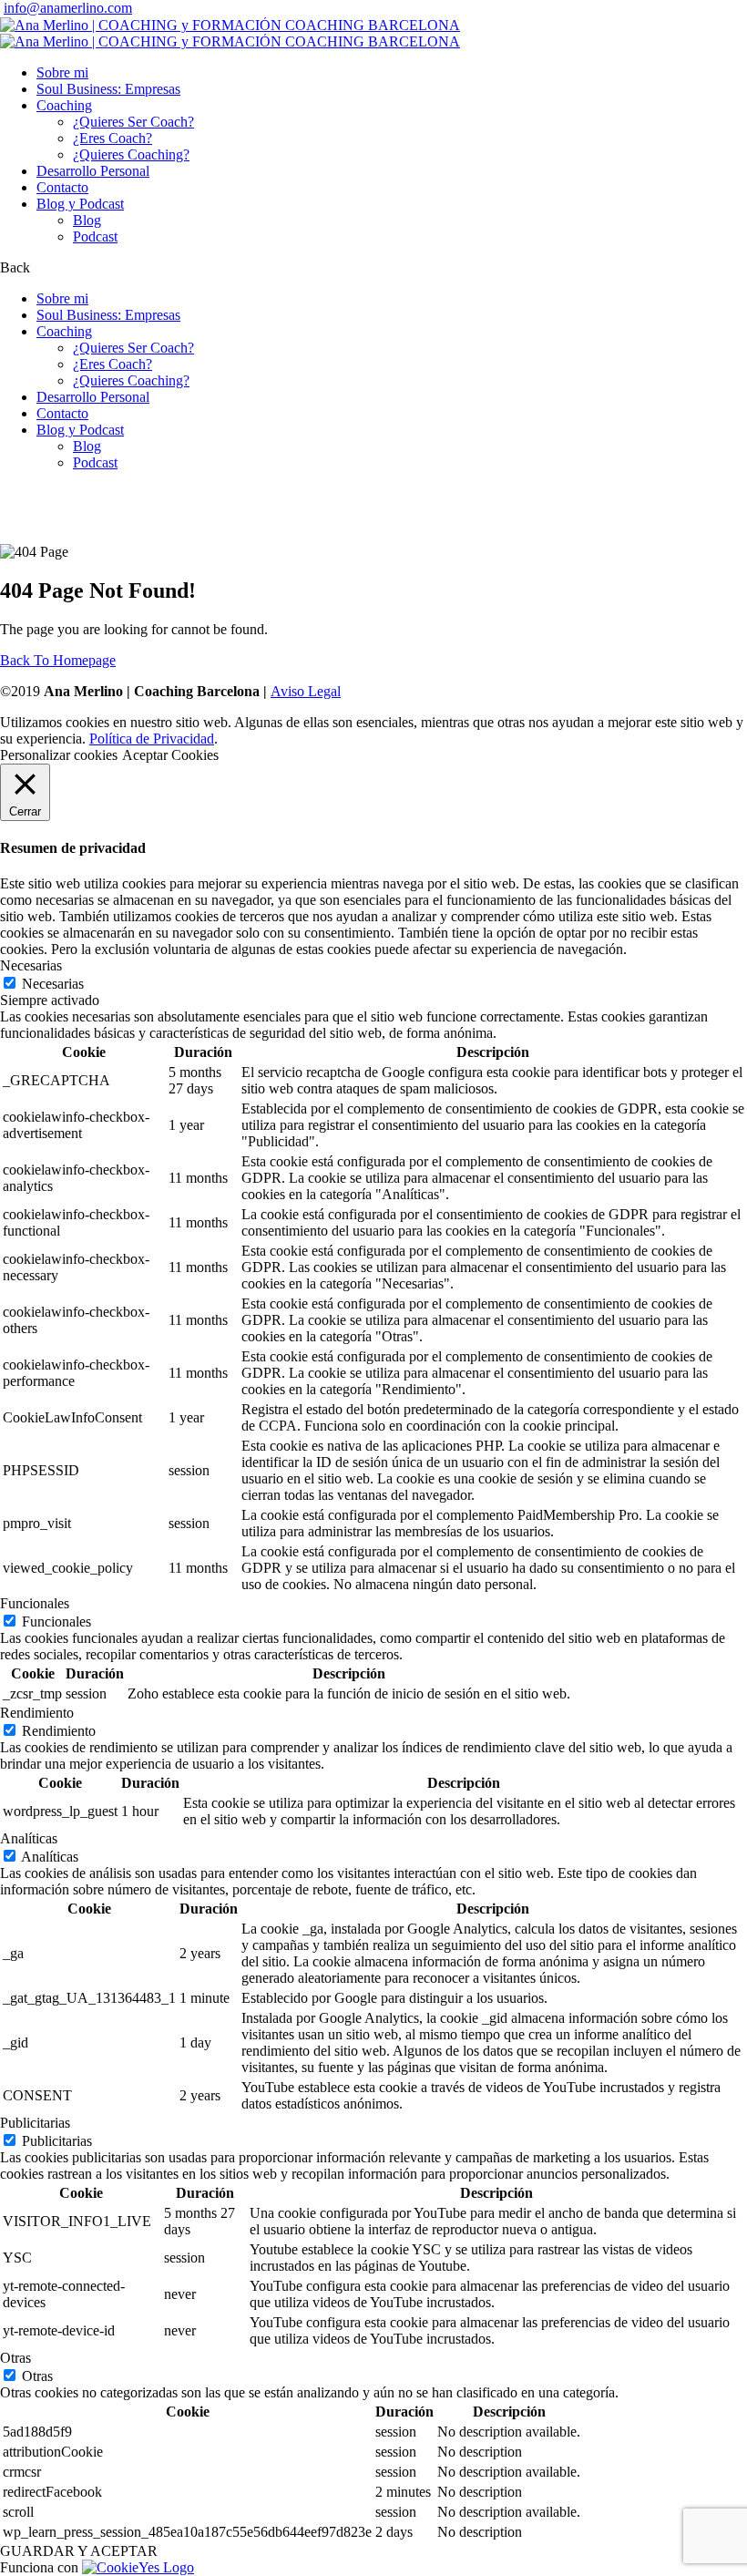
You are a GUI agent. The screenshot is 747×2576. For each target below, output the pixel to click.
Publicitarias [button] (35, 2123)
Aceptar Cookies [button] (170, 755)
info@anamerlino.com (68, 8)
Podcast (95, 236)
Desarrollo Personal (93, 171)
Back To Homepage (58, 660)
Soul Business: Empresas (108, 89)
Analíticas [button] (29, 1838)
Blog (87, 220)
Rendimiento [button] (37, 1713)
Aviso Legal (306, 691)
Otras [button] (15, 2358)
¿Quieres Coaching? (131, 154)
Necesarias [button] (31, 965)
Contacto (62, 187)
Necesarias (53, 984)
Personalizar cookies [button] (59, 755)
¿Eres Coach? (113, 138)
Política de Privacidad (152, 739)
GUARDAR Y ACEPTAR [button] (79, 2551)
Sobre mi (62, 72)
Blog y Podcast (80, 204)
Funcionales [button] (35, 1603)
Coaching (64, 105)
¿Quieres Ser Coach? (133, 122)
